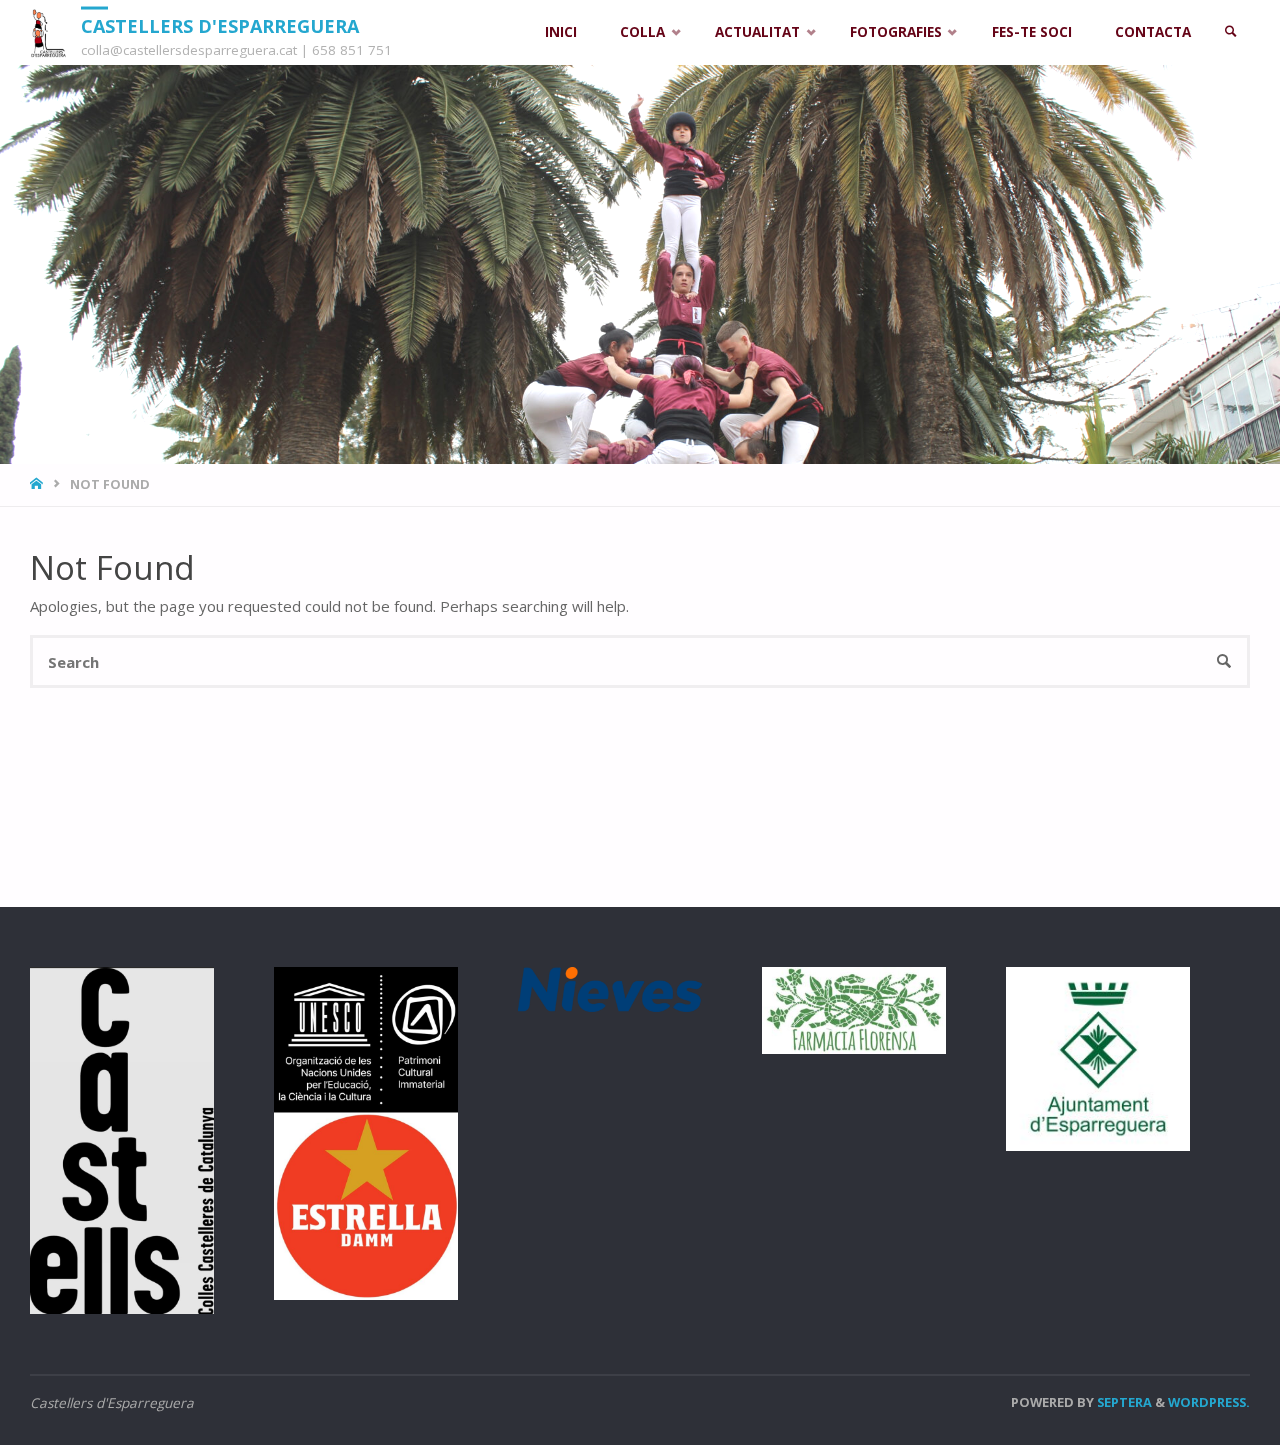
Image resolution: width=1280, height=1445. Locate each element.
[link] (1231, 32)
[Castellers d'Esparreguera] (48, 32)
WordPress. (1209, 1402)
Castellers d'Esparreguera (220, 25)
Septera (1123, 1402)
